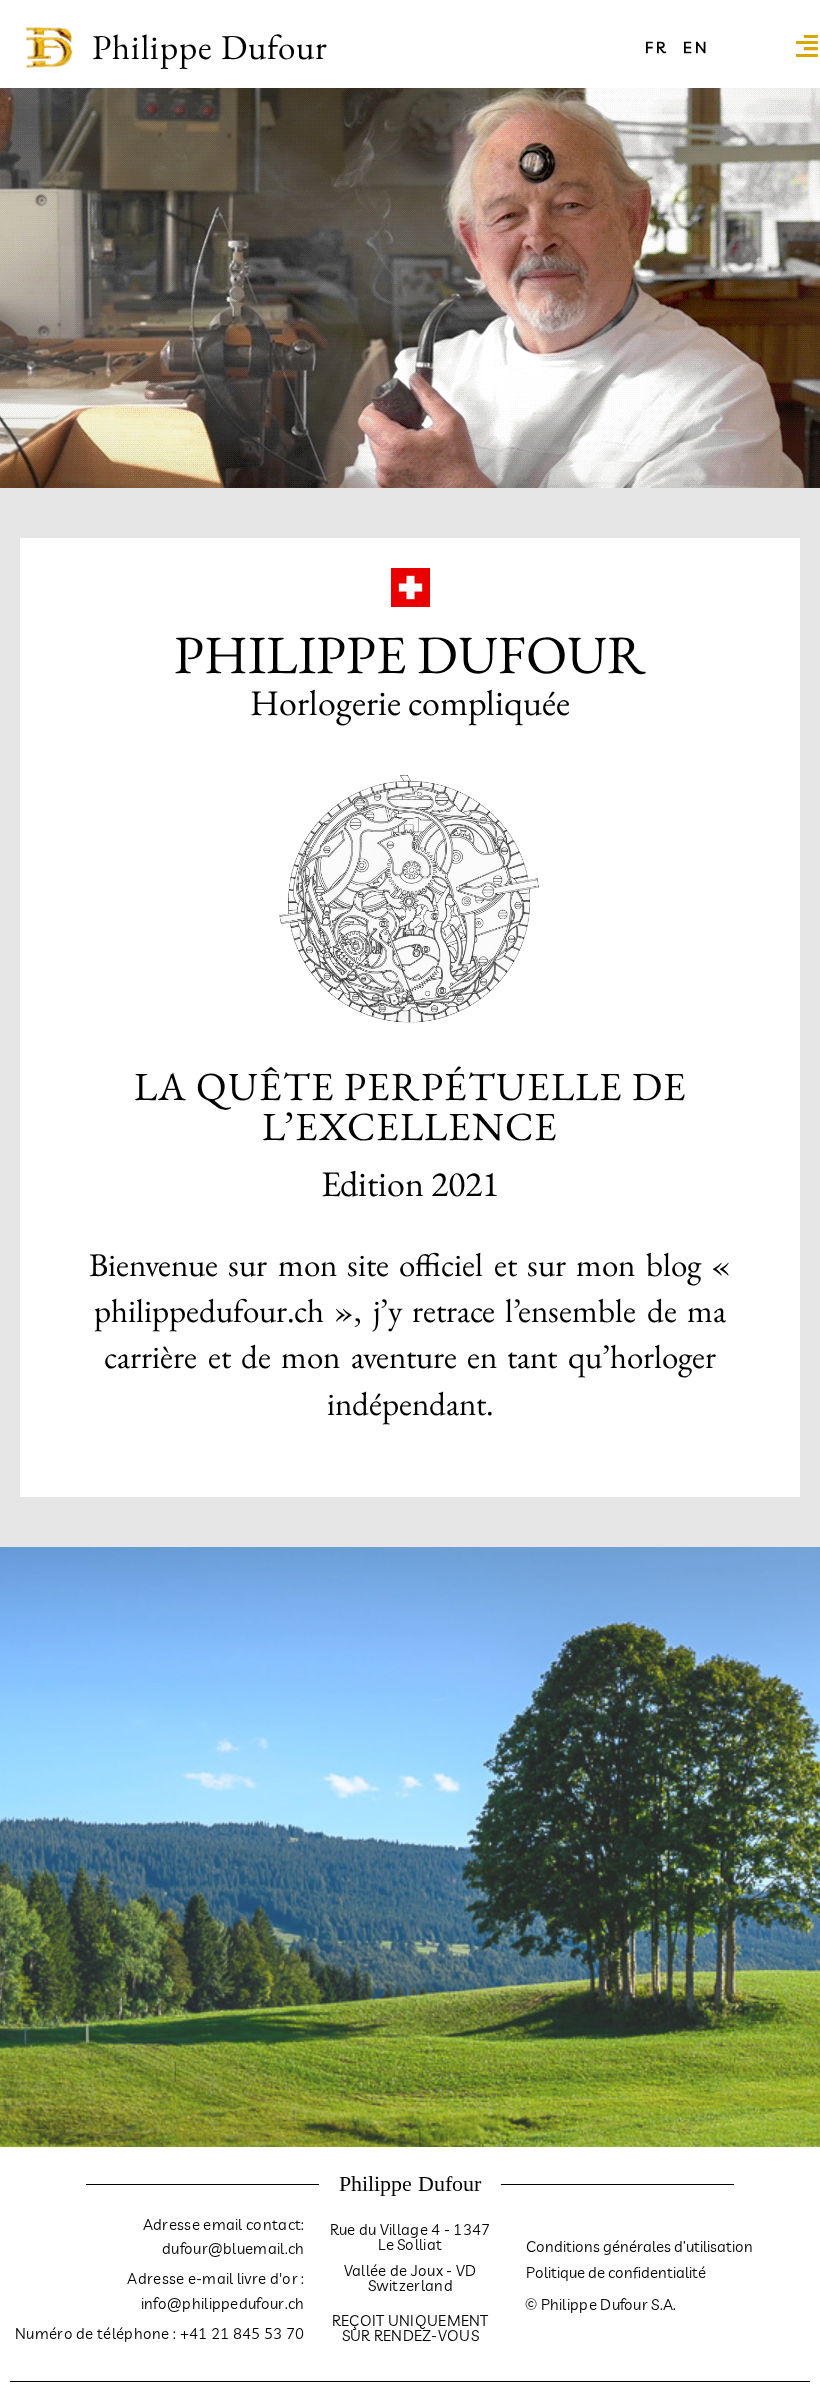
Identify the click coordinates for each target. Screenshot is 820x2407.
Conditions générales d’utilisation (639, 2246)
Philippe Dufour (210, 46)
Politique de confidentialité (616, 2272)
